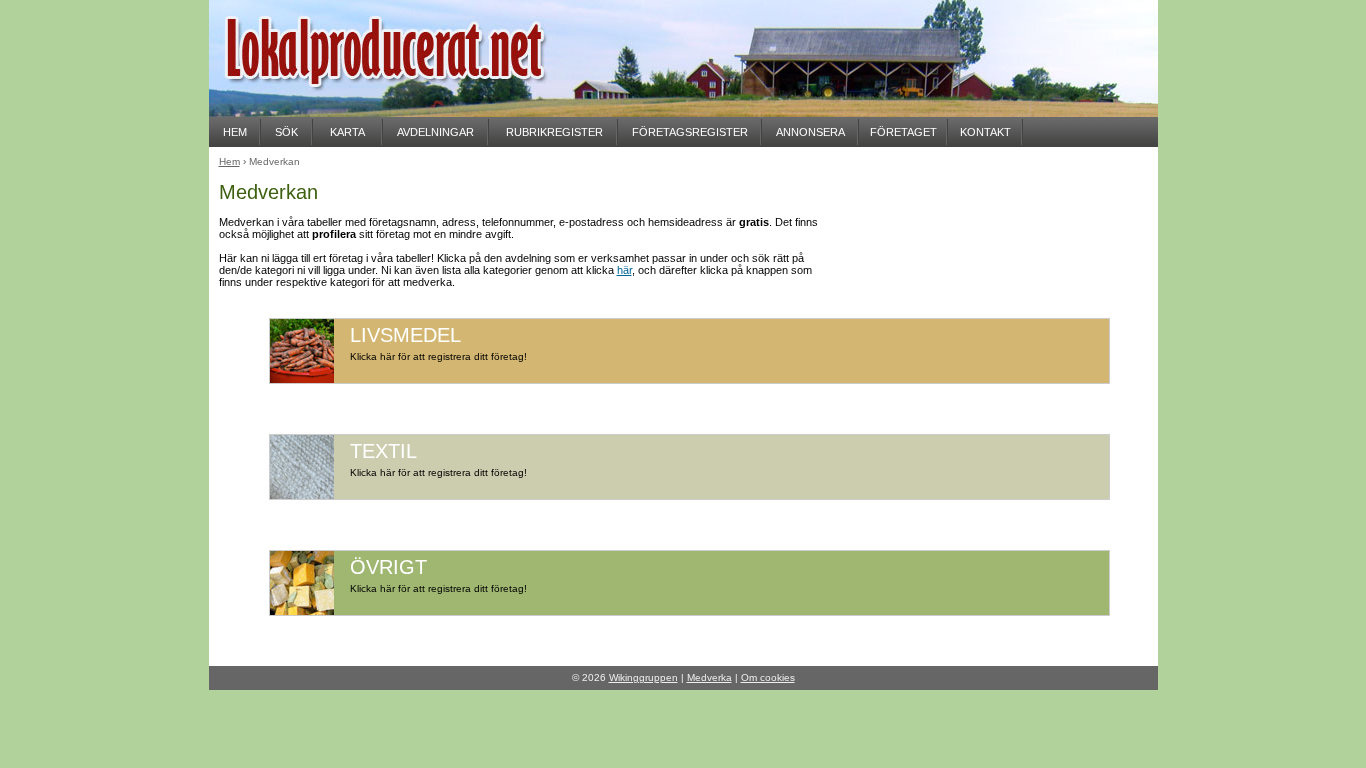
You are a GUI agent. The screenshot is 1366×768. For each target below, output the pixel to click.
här (624, 270)
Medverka (709, 677)
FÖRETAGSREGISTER (690, 132)
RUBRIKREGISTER (554, 132)
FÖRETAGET (903, 132)
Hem (229, 161)
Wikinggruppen (643, 677)
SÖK (286, 132)
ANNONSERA (810, 132)
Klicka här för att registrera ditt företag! (438, 356)
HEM (235, 132)
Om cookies (768, 677)
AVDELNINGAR (435, 132)
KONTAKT (985, 132)
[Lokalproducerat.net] (409, 110)
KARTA (347, 132)
